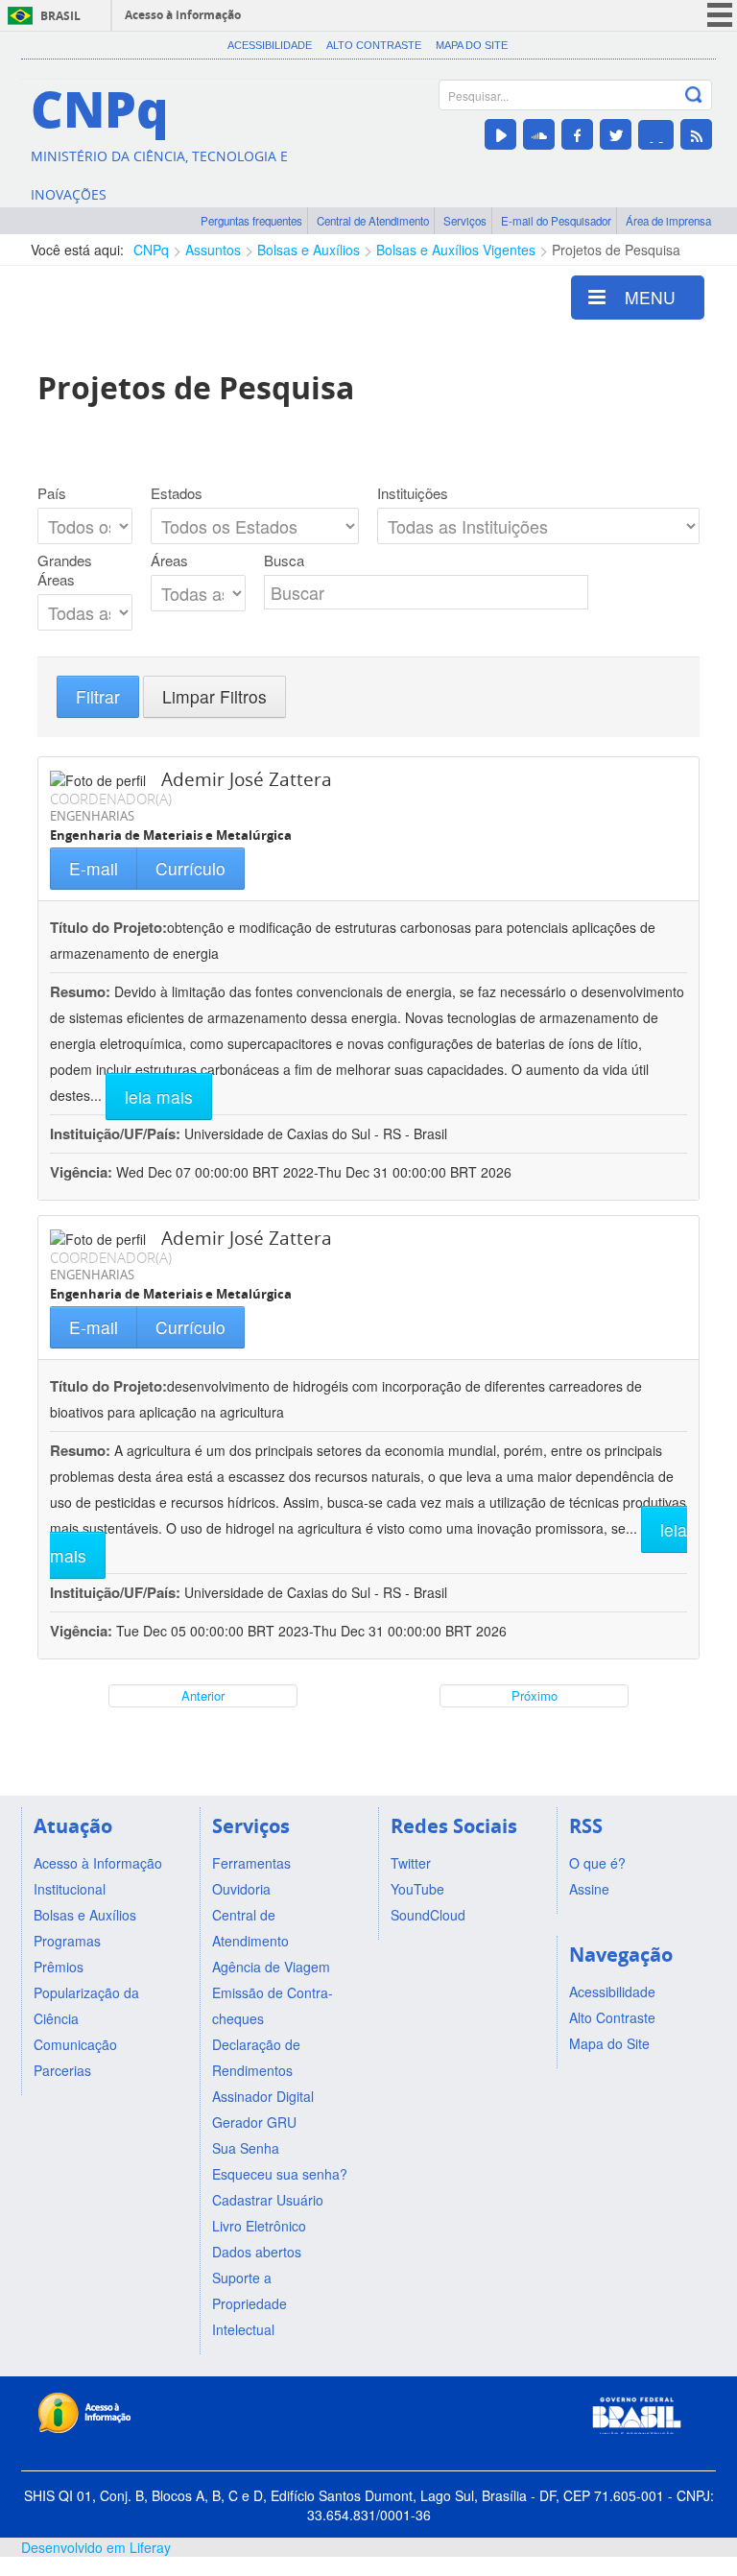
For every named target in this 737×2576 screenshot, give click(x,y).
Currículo (190, 868)
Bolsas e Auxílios (309, 250)
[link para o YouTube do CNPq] (500, 134)
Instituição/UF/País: (117, 1133)
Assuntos (213, 250)
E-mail (94, 868)
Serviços (465, 221)
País (52, 493)
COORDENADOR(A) (111, 799)
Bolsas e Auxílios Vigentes (456, 250)
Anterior (203, 1695)
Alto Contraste (374, 45)
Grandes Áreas (65, 570)
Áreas (169, 561)
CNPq (151, 250)
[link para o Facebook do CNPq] (577, 134)
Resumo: (80, 991)
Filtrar (98, 696)
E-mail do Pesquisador (556, 221)
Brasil (60, 16)
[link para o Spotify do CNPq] (656, 135)
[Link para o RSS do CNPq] (696, 134)
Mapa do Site (472, 45)
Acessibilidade (270, 45)
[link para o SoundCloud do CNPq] (539, 134)
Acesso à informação (183, 15)
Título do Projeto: (108, 927)
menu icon (720, 15)
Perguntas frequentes (251, 221)
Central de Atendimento (373, 221)
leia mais (159, 1097)
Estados (177, 493)
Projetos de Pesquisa (616, 250)
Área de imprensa (668, 221)
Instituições (413, 493)
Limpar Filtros (214, 696)
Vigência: (83, 1172)
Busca (284, 561)
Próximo (535, 1695)
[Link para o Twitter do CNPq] (616, 134)
